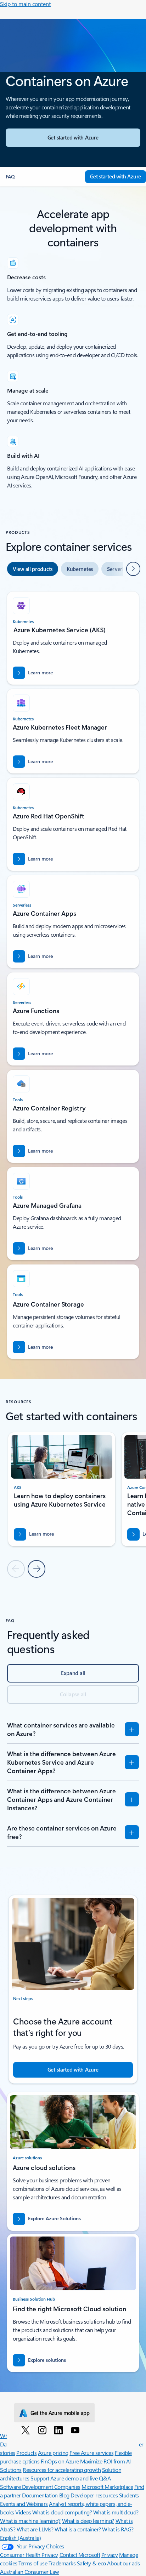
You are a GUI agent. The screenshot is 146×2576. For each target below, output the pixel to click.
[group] (62, 1489)
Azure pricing (53, 2453)
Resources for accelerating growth (62, 2470)
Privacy (110, 2555)
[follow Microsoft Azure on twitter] (27, 2430)
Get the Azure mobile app (60, 2413)
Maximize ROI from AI (105, 2461)
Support (40, 2478)
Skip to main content (25, 4)
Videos (23, 2512)
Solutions (11, 2470)
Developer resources (94, 2495)
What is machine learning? (30, 2521)
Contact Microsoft (80, 2555)
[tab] (33, 569)
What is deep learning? (88, 2521)
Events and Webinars (24, 2504)
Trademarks (62, 2563)
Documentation (40, 2495)
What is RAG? (118, 2529)
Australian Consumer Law (30, 2572)
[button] (43, 177)
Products (26, 2453)
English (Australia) (21, 2538)
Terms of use (33, 2563)
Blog (64, 2495)
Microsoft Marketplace (107, 2487)
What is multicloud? (116, 2512)
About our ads (123, 2563)
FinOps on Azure (60, 2461)
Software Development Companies (40, 2487)
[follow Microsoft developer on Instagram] (43, 2430)
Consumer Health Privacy (29, 2555)
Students (129, 2495)
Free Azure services (91, 2453)
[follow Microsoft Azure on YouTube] (76, 2430)
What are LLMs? (35, 2529)
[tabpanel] (73, 972)
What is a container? (78, 2529)
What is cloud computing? (62, 2512)
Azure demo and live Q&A (80, 2478)
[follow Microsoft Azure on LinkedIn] (60, 2430)
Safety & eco (91, 2563)
